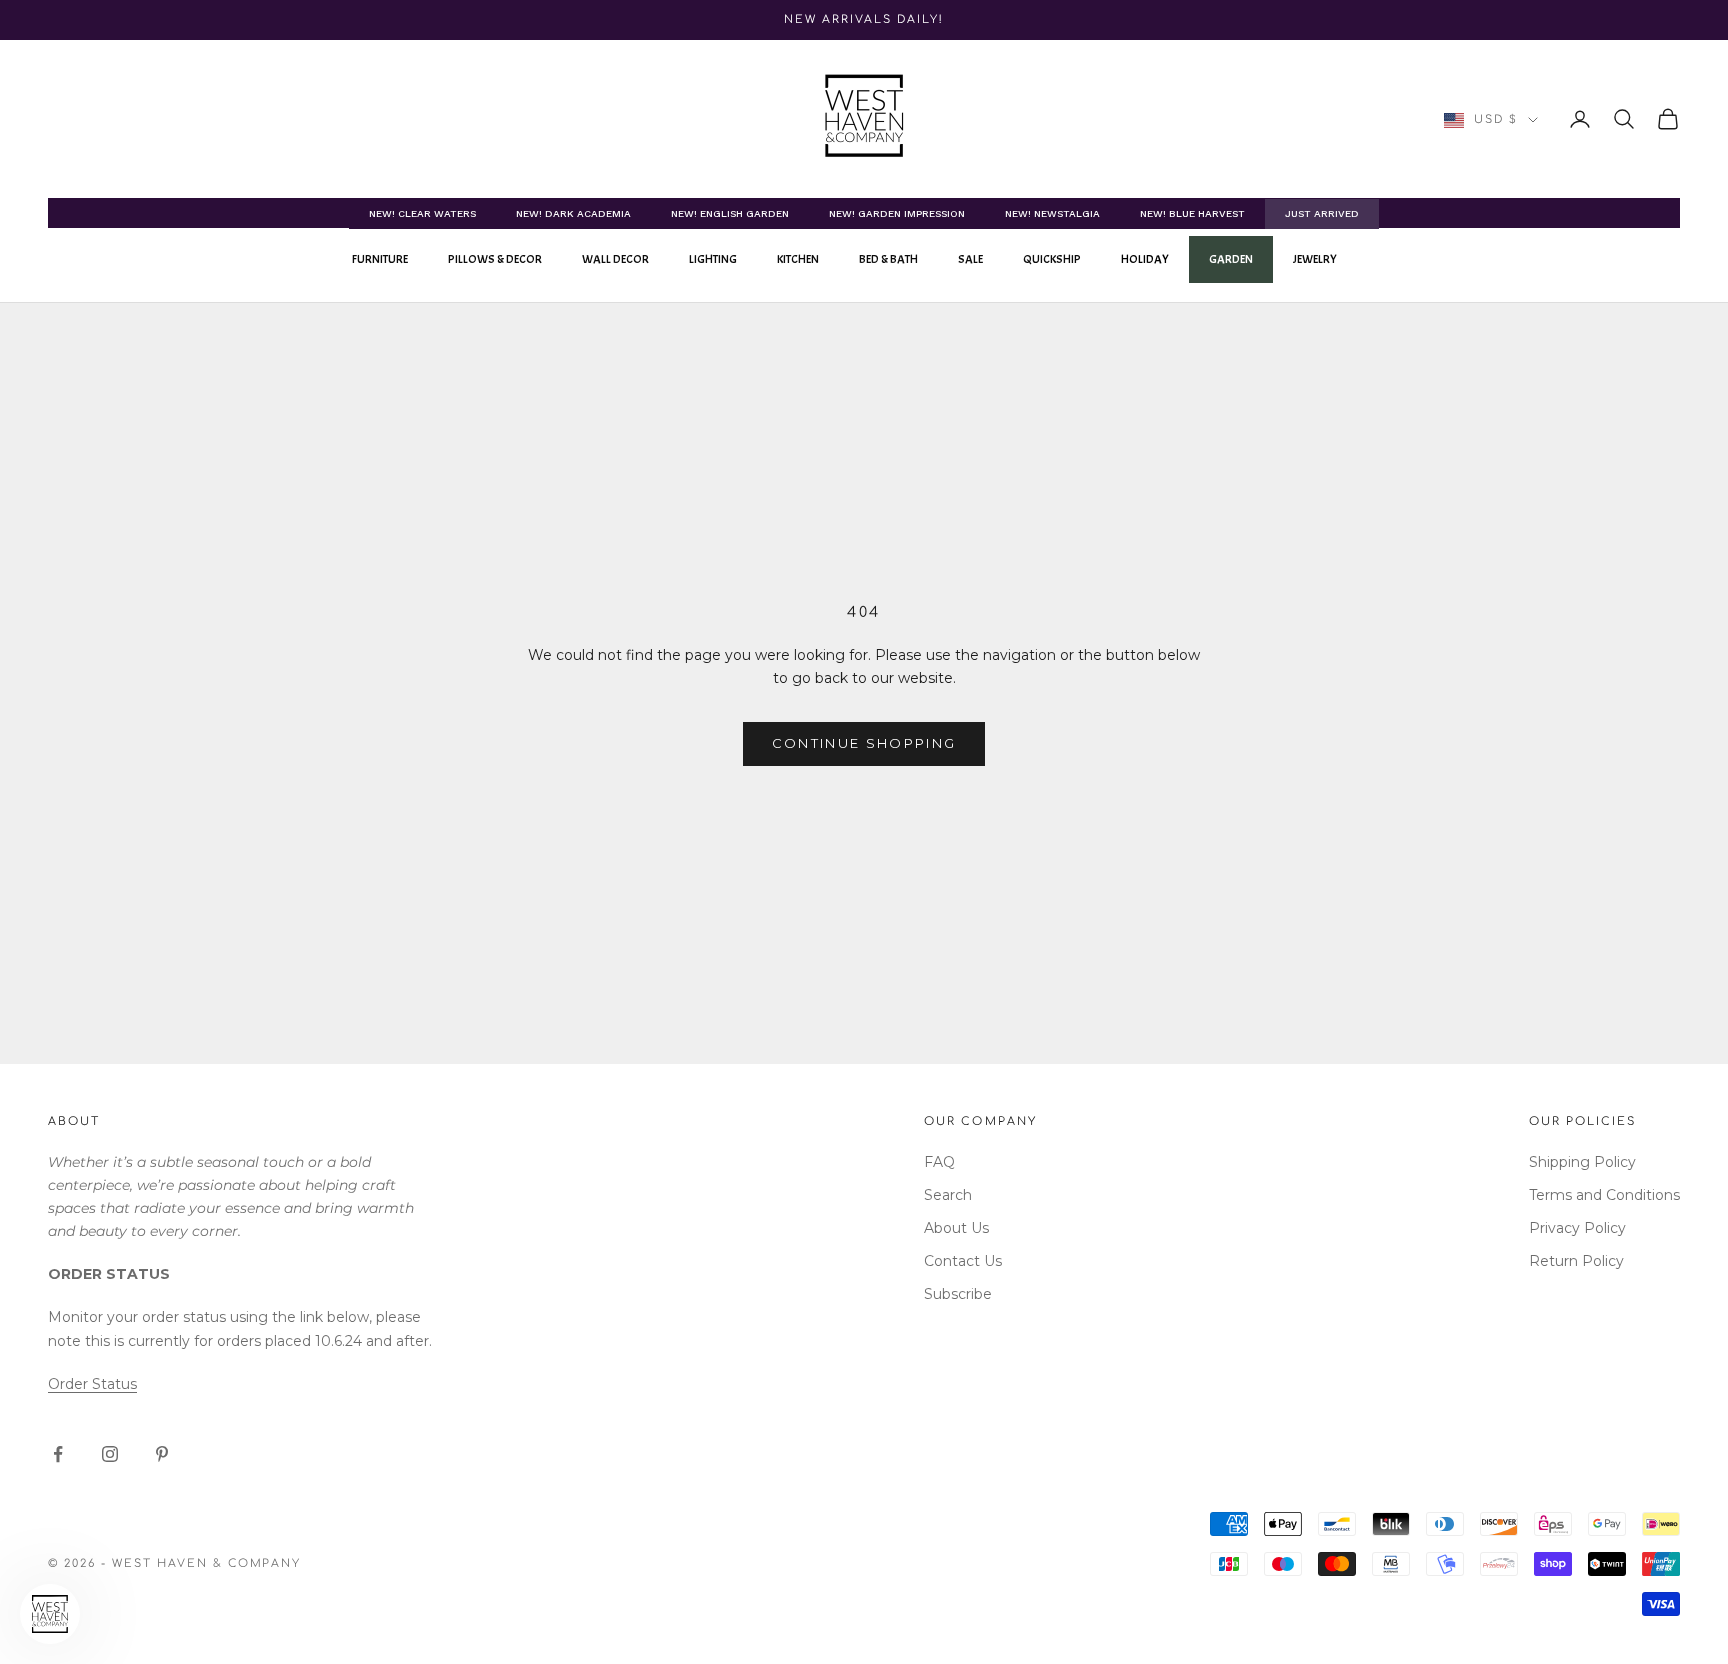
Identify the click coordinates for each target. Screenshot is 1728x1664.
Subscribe (958, 1294)
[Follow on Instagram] (110, 1454)
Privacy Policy (1577, 1228)
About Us (956, 1228)
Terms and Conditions (1604, 1195)
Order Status (92, 1384)
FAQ (939, 1162)
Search (948, 1195)
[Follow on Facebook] (58, 1454)
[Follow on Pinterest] (162, 1454)
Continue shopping (864, 743)
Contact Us (963, 1261)
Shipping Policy (1582, 1162)
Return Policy (1576, 1261)
